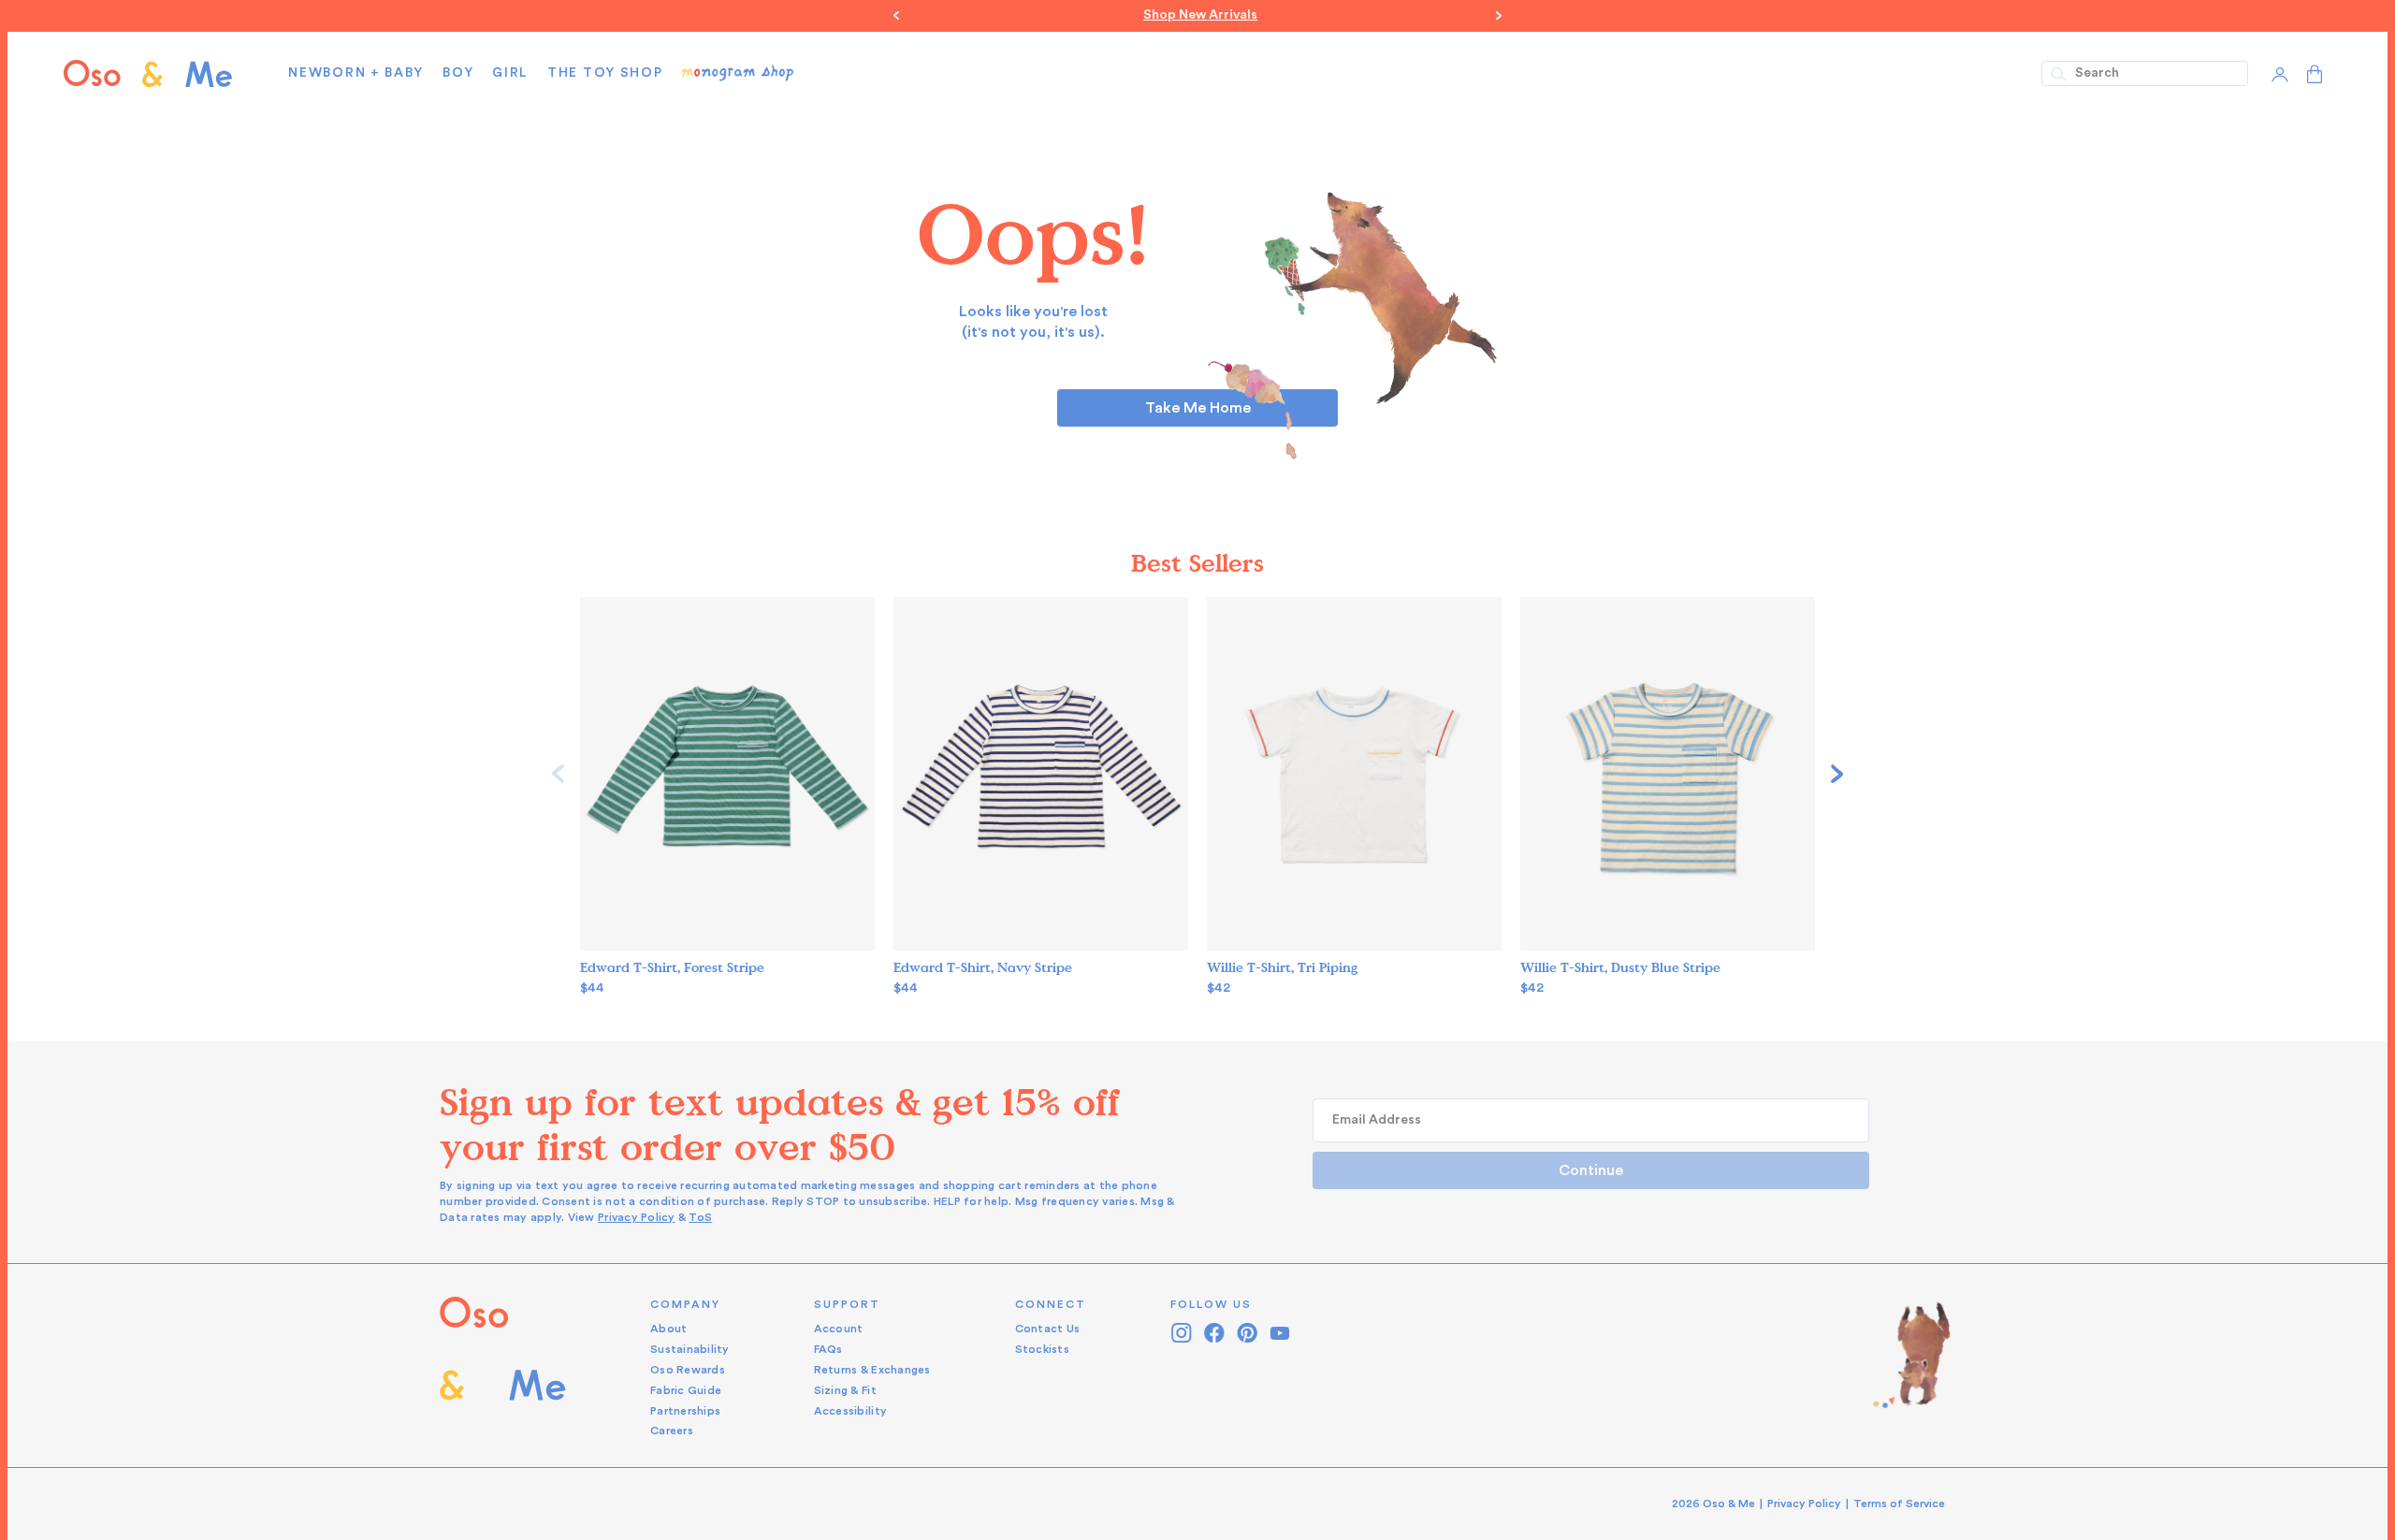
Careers (672, 1431)
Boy (458, 73)
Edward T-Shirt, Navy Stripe (983, 968)
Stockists (1042, 1349)
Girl (510, 73)
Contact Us (1048, 1329)
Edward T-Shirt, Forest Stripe (672, 968)
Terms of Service (1899, 1504)
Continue (1591, 1170)
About (668, 1329)
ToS (700, 1217)
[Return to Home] (503, 1368)
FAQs (828, 1349)
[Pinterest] (1248, 1333)
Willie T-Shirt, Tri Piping (1282, 968)
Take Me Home (1198, 408)
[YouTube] (1280, 1333)
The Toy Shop (605, 73)
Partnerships (685, 1411)
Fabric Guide (686, 1390)
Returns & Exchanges (872, 1370)
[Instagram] (1182, 1333)
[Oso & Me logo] (148, 73)
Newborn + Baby (356, 73)
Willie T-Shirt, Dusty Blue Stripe (1620, 968)
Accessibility (850, 1411)
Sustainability (690, 1349)
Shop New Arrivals (1197, 15)
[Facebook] (1215, 1333)
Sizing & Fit (845, 1390)
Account (839, 1329)
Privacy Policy (637, 1217)
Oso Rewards (688, 1370)
